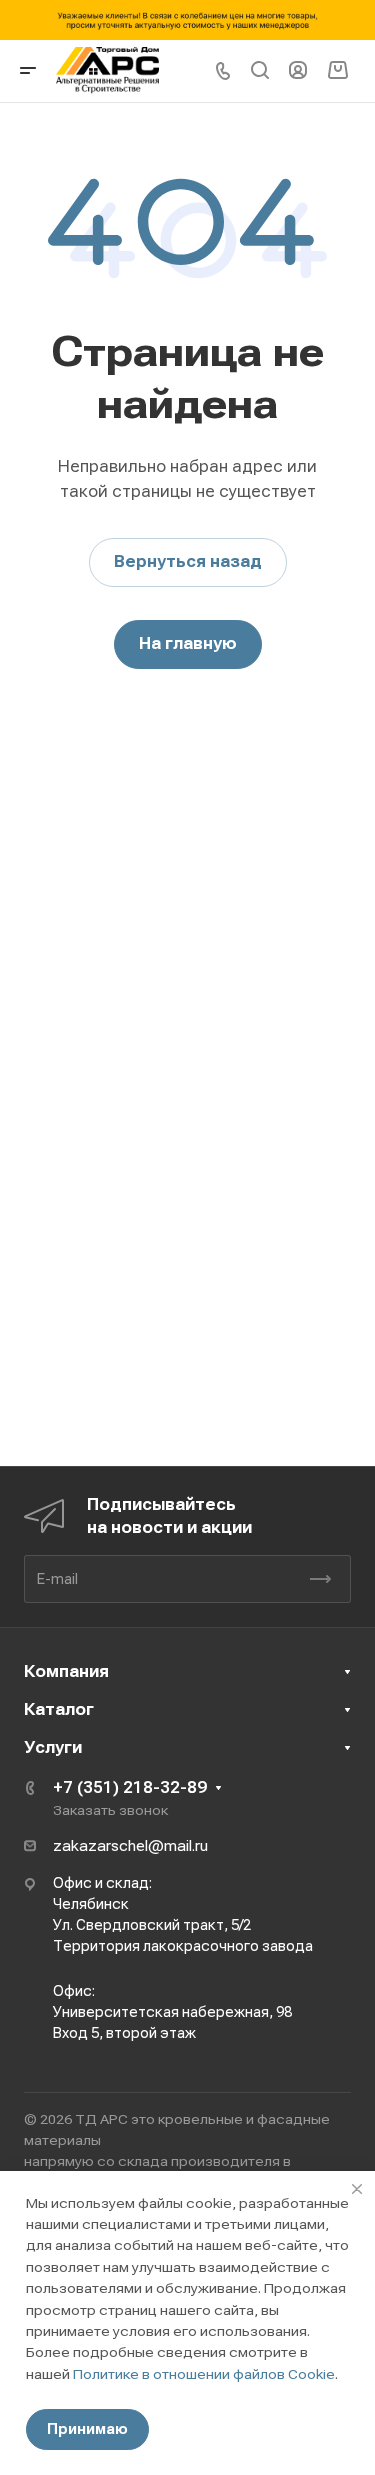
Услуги (53, 1747)
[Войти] (298, 70)
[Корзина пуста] (337, 70)
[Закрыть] (357, 2189)
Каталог (59, 1709)
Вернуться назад (188, 561)
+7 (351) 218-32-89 (130, 1787)
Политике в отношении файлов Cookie (204, 2374)
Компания (66, 1671)
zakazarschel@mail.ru (130, 1846)
